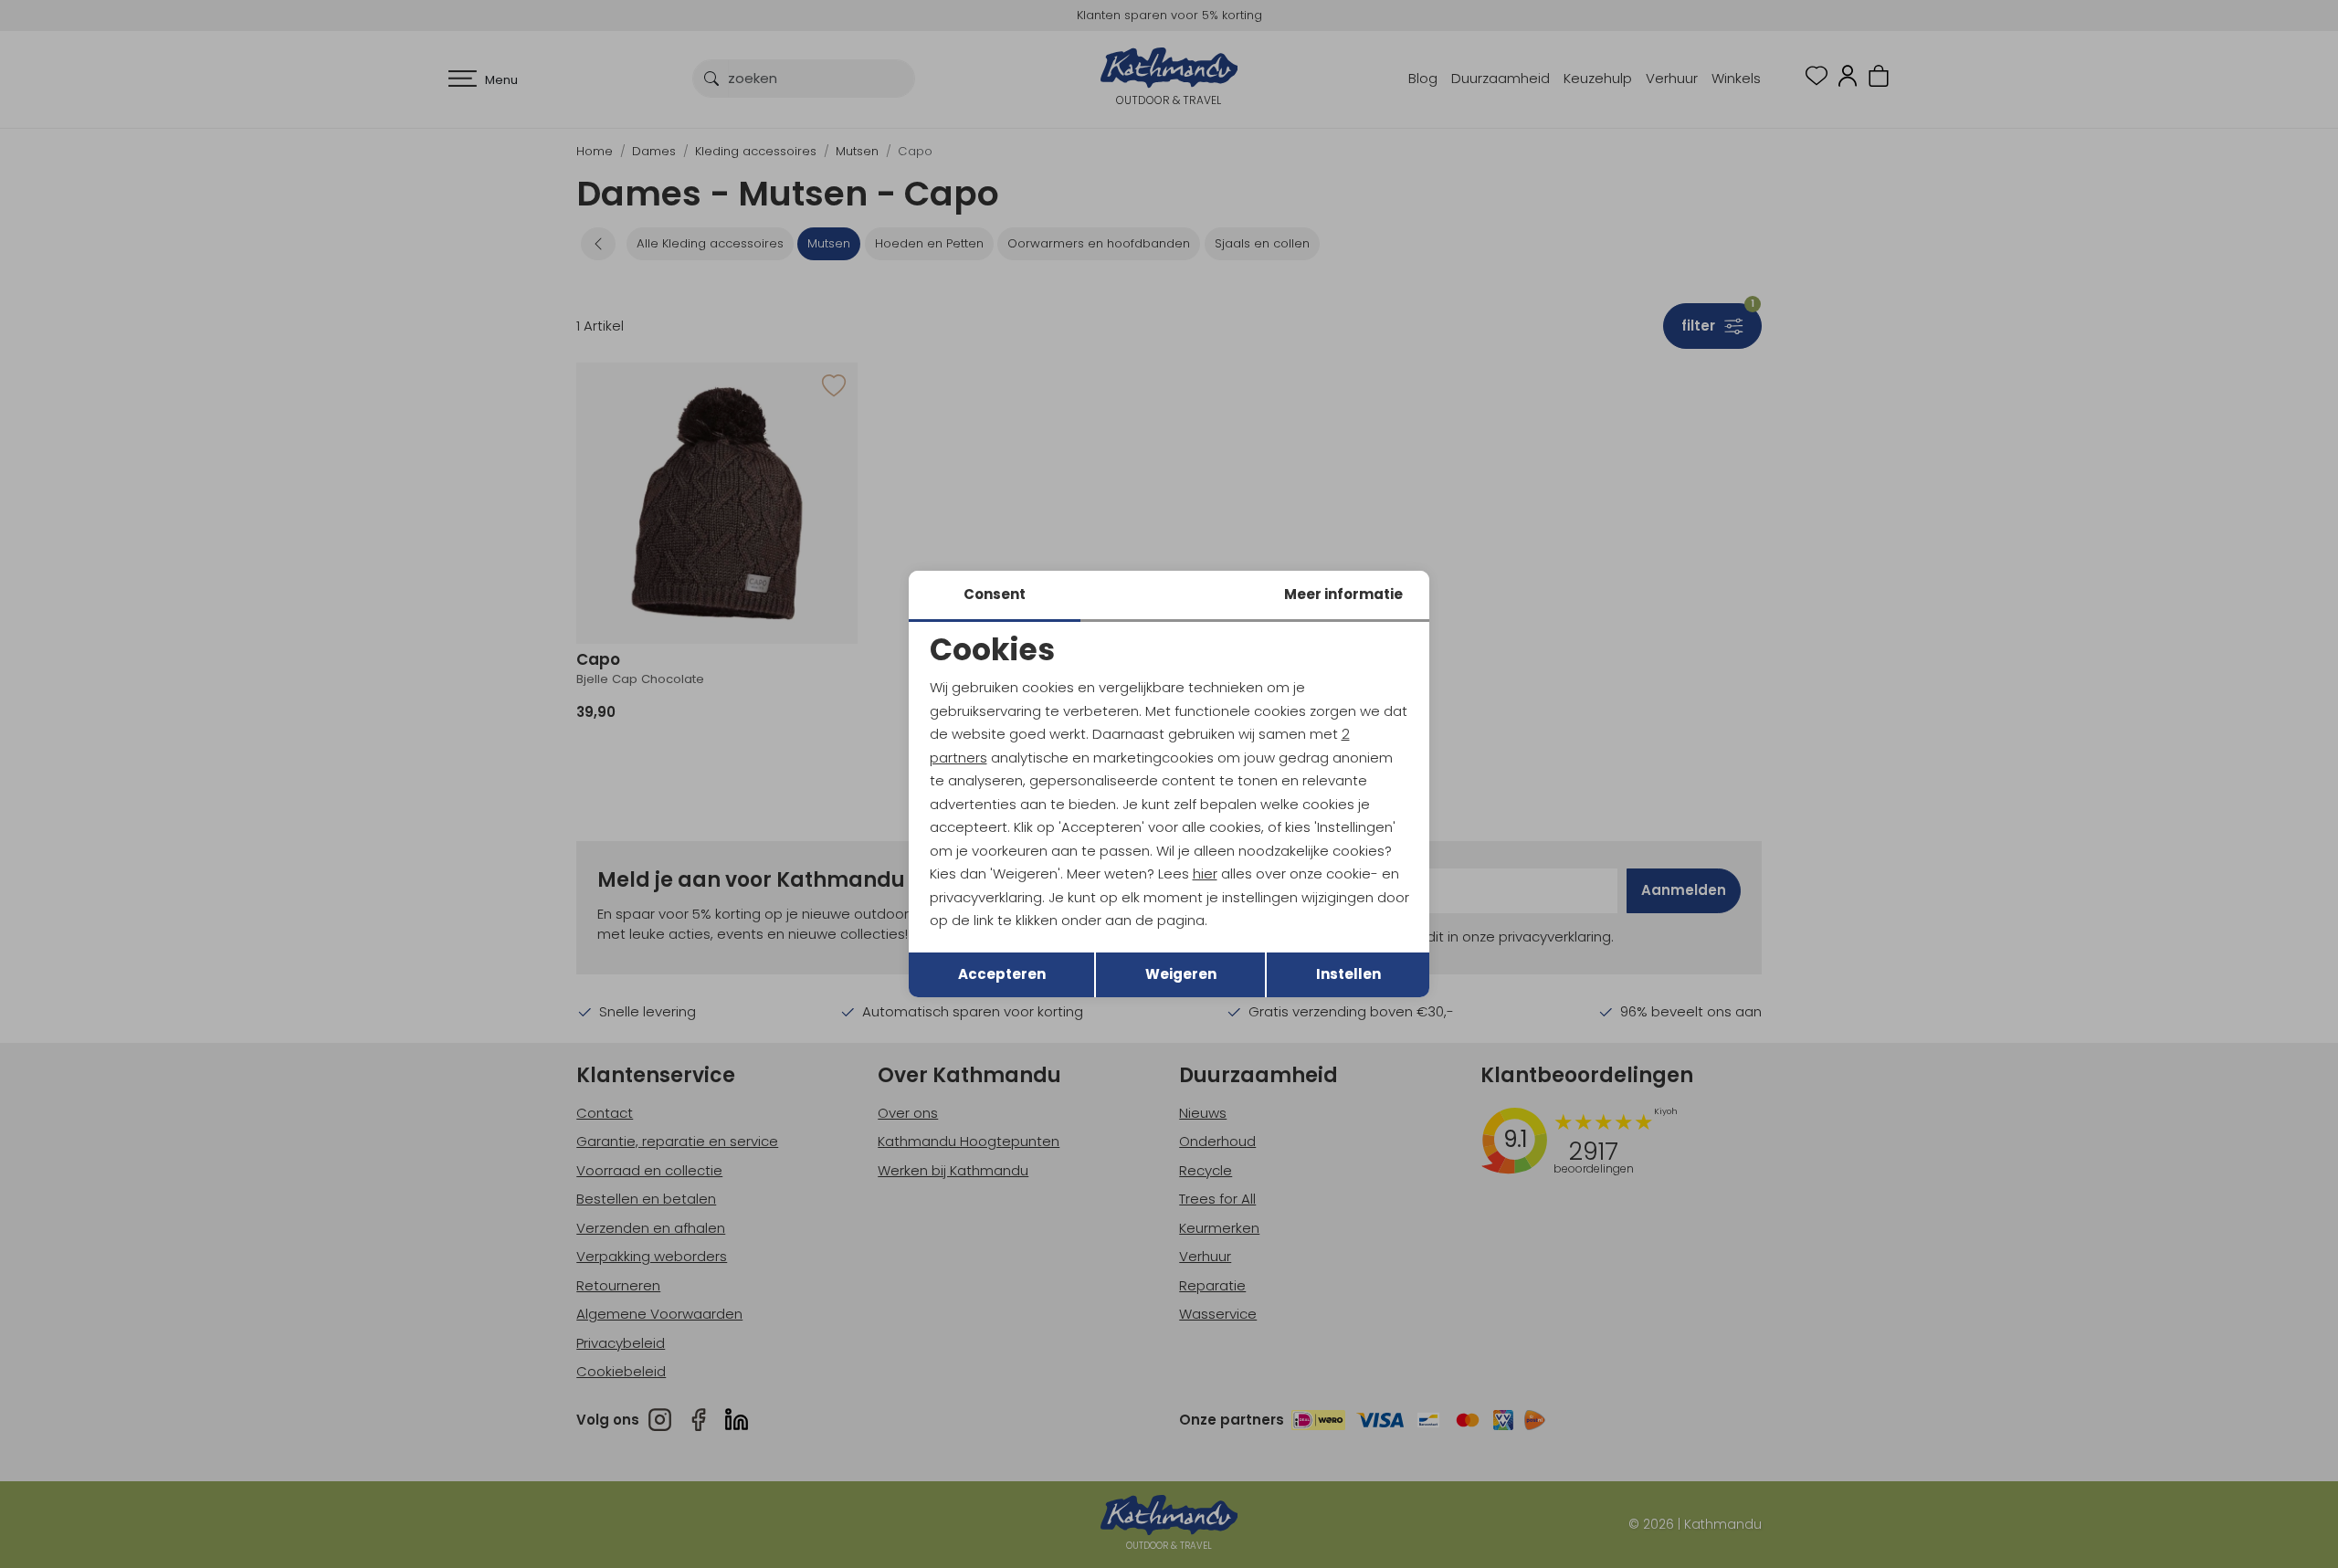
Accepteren (1002, 974)
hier (1205, 873)
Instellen (1348, 974)
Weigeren (1181, 974)
